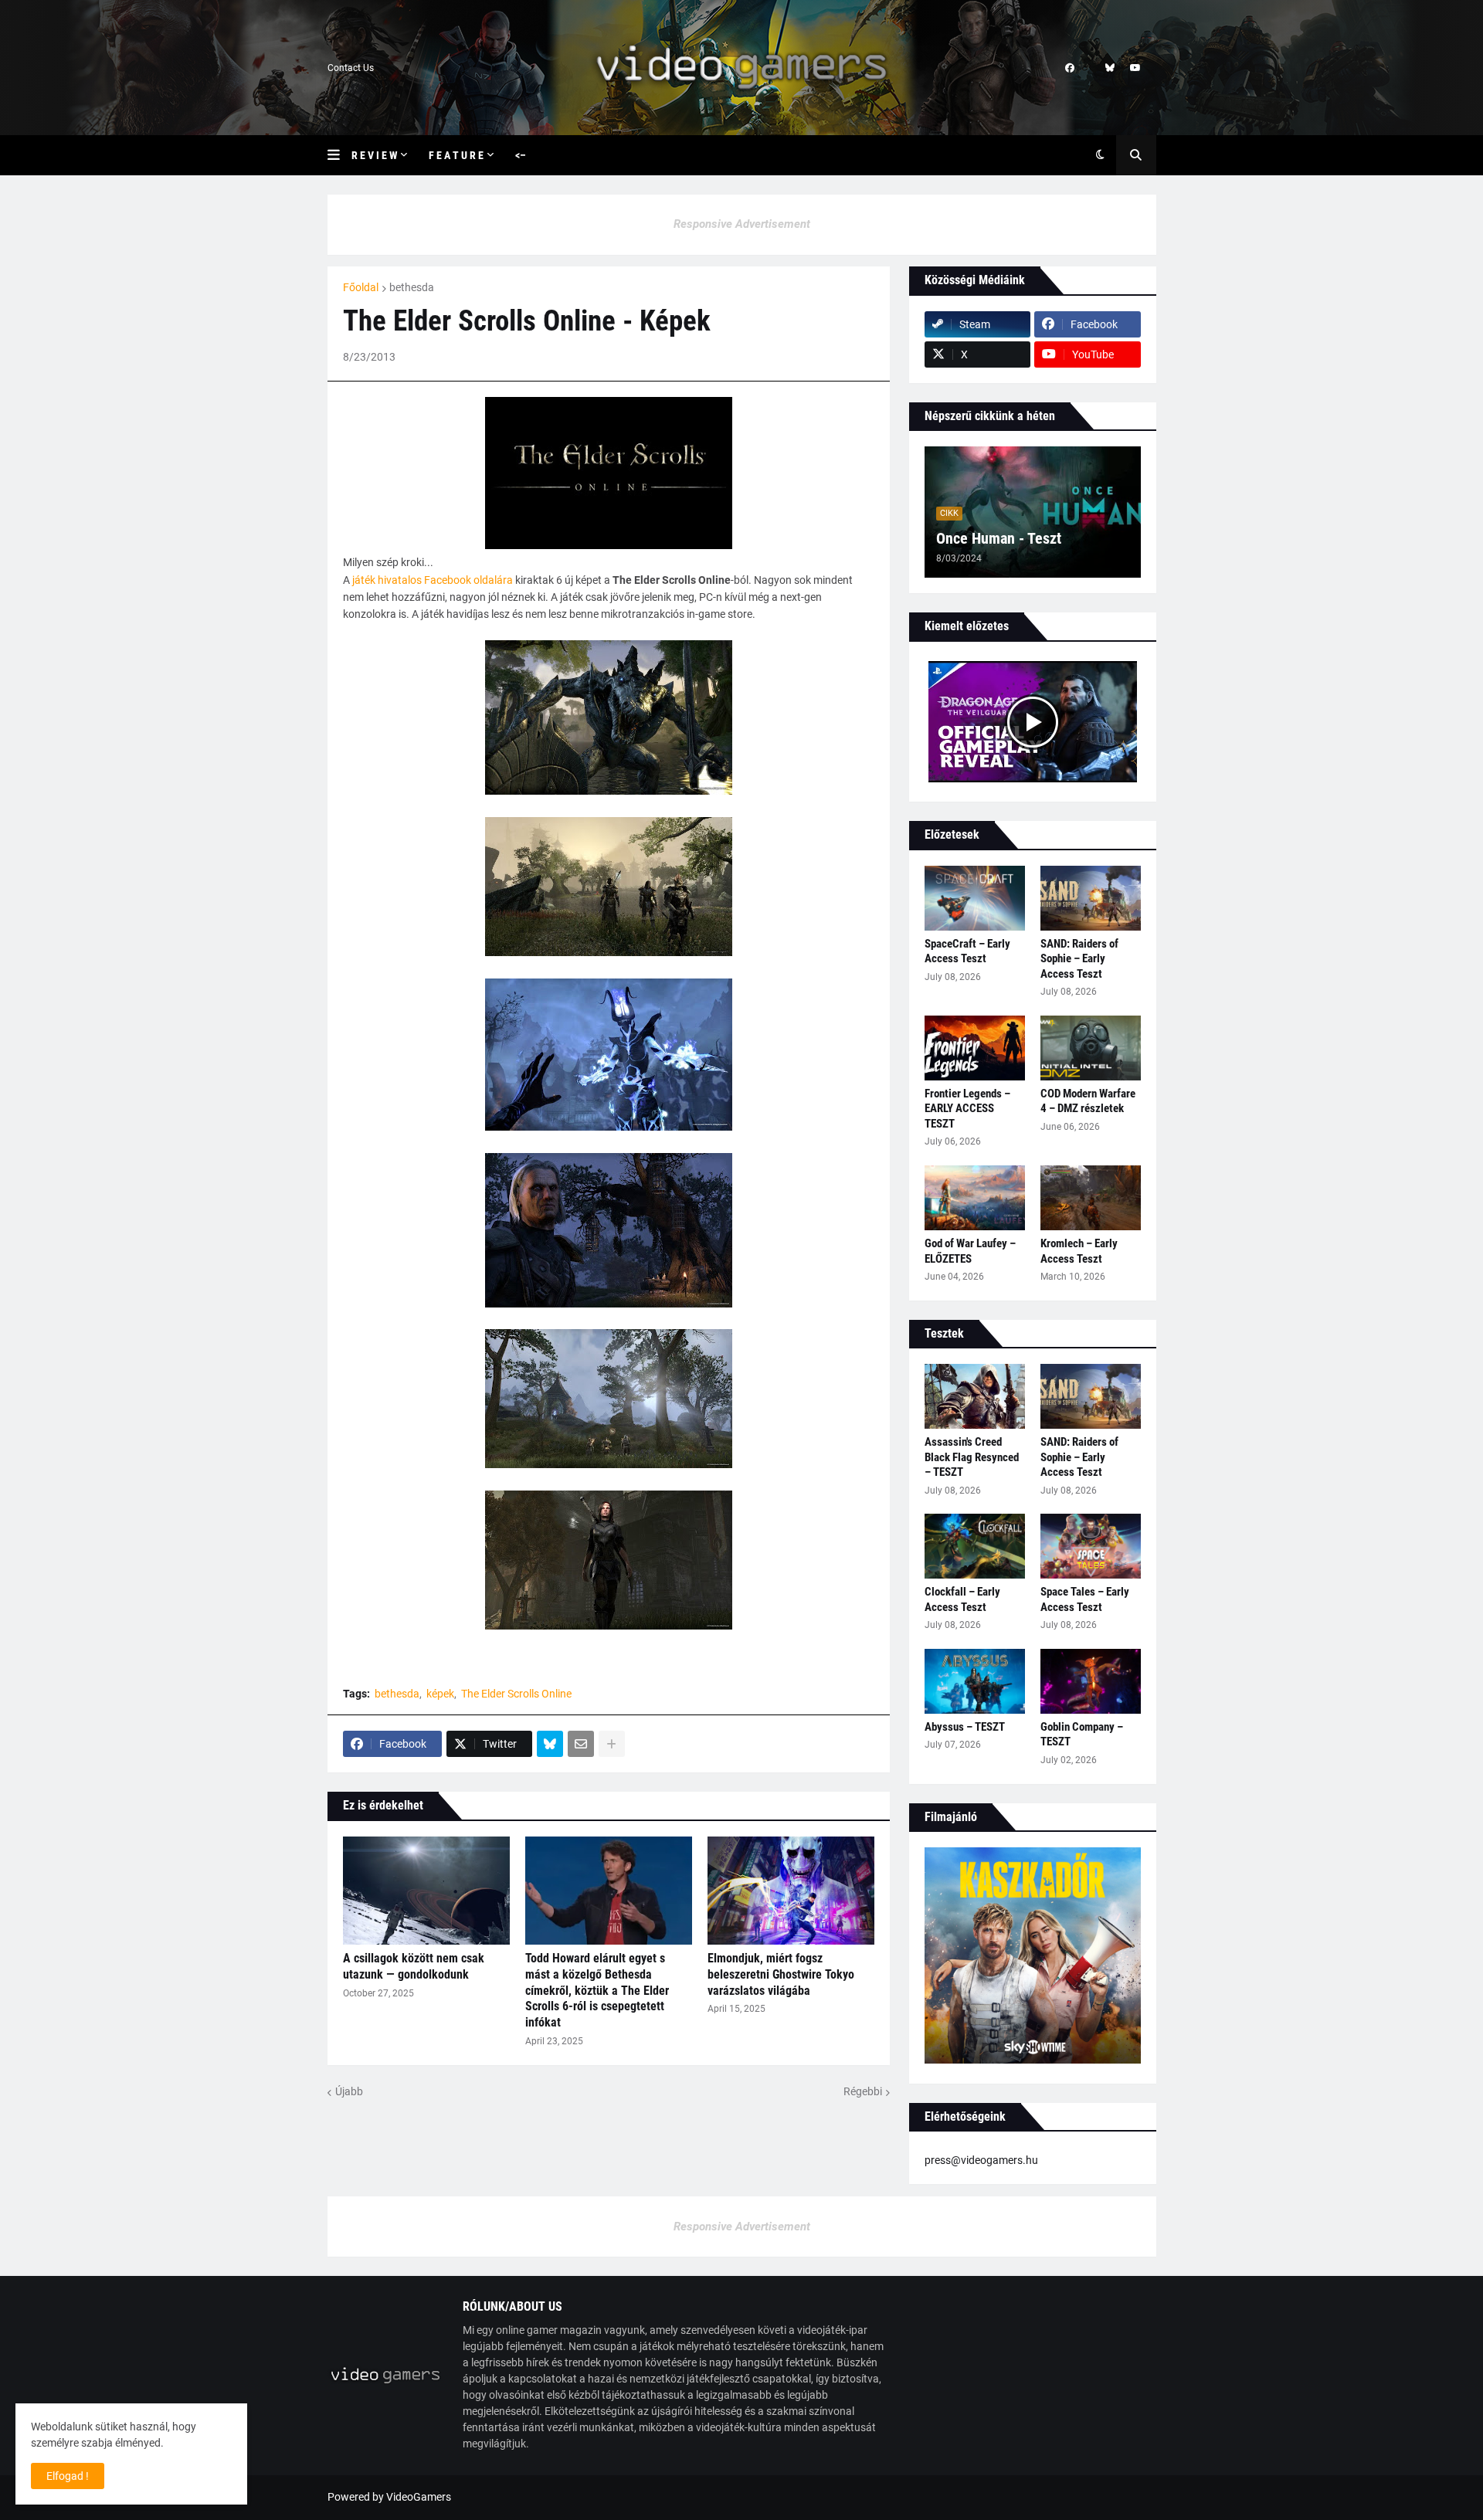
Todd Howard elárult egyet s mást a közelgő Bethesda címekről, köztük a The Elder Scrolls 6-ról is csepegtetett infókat (597, 1990)
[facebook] (1070, 68)
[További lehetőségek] (612, 1744)
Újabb (349, 2091)
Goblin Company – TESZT (1082, 1735)
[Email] (581, 1744)
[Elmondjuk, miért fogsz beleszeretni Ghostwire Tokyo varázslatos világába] (791, 1891)
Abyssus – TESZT (965, 1727)
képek (440, 1694)
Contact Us (351, 68)
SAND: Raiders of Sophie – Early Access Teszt (1079, 959)
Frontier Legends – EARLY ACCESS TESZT (967, 1109)
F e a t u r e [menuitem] (456, 155)
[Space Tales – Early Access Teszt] (1091, 1546)
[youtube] (1135, 68)
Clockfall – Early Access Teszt (962, 1599)
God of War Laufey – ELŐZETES (970, 1251)
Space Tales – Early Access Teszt (1085, 1599)
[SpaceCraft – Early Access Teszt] (975, 898)
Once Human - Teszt (999, 538)
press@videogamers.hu (981, 2160)
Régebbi (863, 2091)
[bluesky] (1110, 68)
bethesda (412, 287)
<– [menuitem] (521, 155)
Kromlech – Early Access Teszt (1079, 1251)
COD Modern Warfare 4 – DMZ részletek (1088, 1101)
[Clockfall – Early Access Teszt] (975, 1546)
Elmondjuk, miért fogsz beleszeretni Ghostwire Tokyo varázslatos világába (781, 1974)
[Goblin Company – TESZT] (1091, 1681)
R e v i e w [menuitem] (374, 155)
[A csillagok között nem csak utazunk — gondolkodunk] (426, 1891)
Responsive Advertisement (742, 224)
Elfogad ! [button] (68, 2476)
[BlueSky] (550, 1744)
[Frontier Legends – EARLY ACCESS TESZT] (975, 1048)
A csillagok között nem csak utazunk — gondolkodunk (414, 1966)
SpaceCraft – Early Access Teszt (967, 951)
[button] (339, 155)
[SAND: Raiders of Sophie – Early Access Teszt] (1091, 898)
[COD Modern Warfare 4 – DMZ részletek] (1091, 1048)
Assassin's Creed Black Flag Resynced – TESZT (972, 1457)
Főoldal (361, 287)
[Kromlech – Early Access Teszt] (1091, 1198)
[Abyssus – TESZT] (975, 1681)
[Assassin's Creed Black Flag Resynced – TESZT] (975, 1396)
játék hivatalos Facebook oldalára (433, 580)
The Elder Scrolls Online (516, 1694)
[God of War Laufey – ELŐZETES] (975, 1198)
